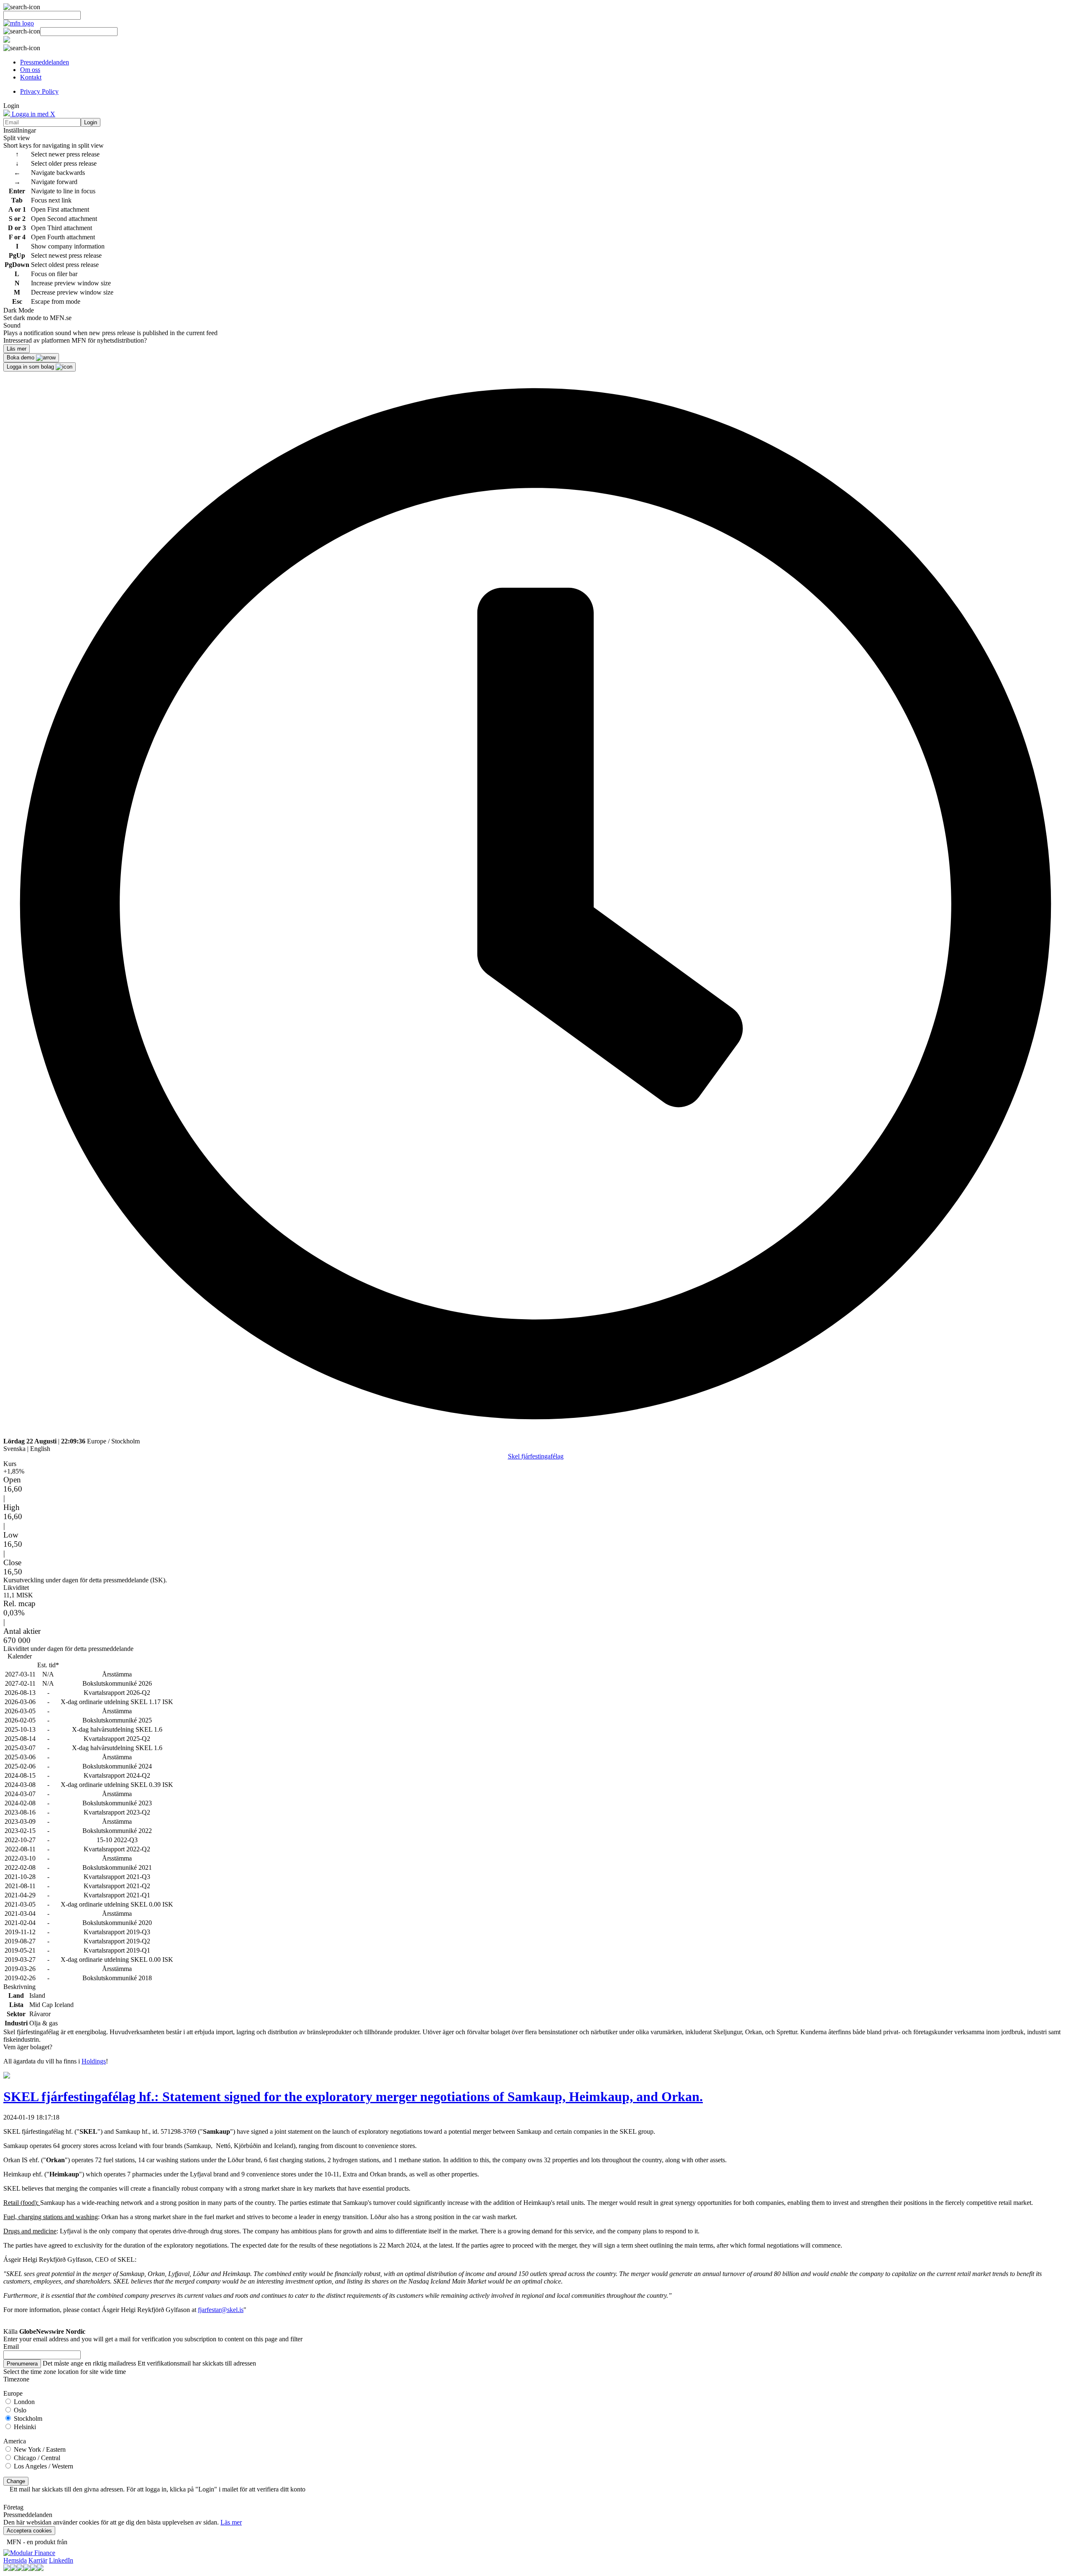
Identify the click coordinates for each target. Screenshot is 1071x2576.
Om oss (30, 70)
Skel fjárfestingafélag (536, 1456)
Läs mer (231, 2522)
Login (91, 122)
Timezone (16, 2379)
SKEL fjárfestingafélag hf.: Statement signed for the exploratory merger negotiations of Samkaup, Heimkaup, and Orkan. (353, 2097)
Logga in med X (33, 114)
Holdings (94, 2061)
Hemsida (15, 2560)
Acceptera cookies (29, 2531)
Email (11, 2347)
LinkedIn (61, 2560)
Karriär (38, 2560)
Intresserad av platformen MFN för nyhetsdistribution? (75, 340)
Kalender (20, 1656)
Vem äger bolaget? (28, 2047)
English (40, 1449)
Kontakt (31, 77)
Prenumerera (22, 2364)
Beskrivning (19, 1987)
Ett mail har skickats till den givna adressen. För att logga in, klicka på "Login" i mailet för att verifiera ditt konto (158, 2489)
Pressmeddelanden (45, 62)
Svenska (14, 1449)
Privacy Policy (39, 91)
